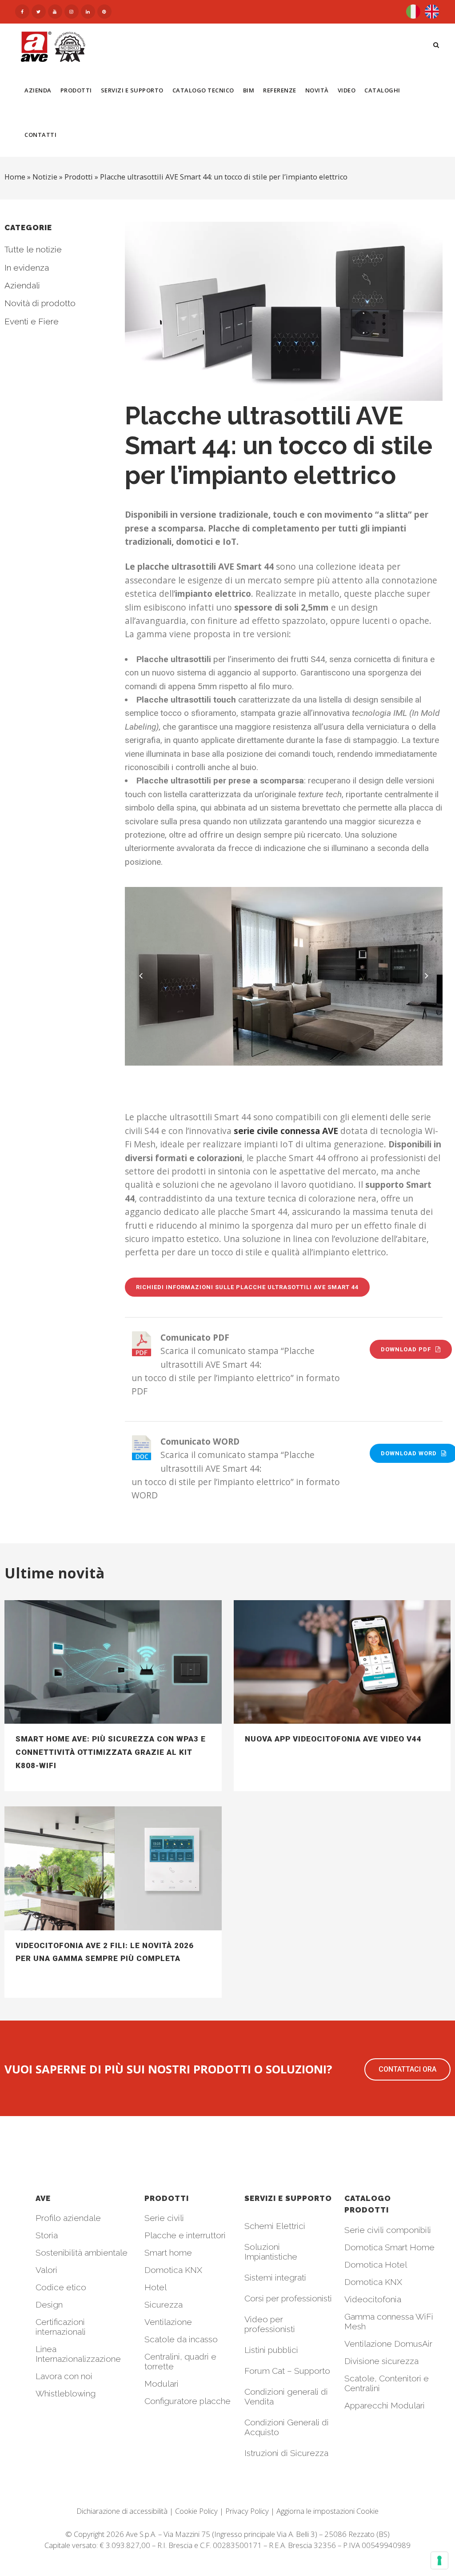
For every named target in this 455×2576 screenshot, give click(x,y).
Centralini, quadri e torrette (180, 2361)
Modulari (162, 2384)
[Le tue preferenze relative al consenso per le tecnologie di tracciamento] (439, 2560)
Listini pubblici (271, 2350)
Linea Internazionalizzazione (78, 2354)
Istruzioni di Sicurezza (286, 2453)
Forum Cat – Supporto (287, 2371)
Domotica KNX (173, 2270)
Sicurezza (164, 2304)
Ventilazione (168, 2322)
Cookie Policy (196, 2511)
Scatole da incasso (181, 2339)
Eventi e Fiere (32, 321)
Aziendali (22, 285)
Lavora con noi (64, 2376)
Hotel (156, 2287)
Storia (47, 2235)
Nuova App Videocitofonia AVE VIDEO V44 (333, 1739)
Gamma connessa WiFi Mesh (389, 2321)
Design (49, 2304)
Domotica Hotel (376, 2264)
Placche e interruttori (185, 2235)
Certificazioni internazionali (61, 2327)
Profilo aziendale (68, 2218)
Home (15, 177)
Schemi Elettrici (275, 2226)
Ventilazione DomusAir (388, 2344)
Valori (46, 2270)
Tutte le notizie (33, 249)
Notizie (45, 177)
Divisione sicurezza (381, 2361)
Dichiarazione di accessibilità (122, 2511)
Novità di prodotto (40, 303)
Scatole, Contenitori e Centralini (387, 2383)
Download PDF (406, 1349)
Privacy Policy (247, 2511)
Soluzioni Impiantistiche (271, 2252)
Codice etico (61, 2287)
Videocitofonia (373, 2299)
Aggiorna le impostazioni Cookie (327, 2511)
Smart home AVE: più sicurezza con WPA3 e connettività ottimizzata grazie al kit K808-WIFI (111, 1752)
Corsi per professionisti (288, 2298)
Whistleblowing (66, 2393)
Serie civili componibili (388, 2230)
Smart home (168, 2253)
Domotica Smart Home (389, 2247)
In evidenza (27, 268)
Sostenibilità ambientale (82, 2253)
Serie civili (164, 2218)
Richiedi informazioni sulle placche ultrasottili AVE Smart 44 (247, 1287)
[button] (407, 2069)
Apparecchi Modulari (385, 2405)
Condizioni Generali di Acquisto (287, 2427)
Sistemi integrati (275, 2277)
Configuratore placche (188, 2401)
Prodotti (79, 177)
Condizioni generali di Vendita (286, 2396)
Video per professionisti (270, 2324)
